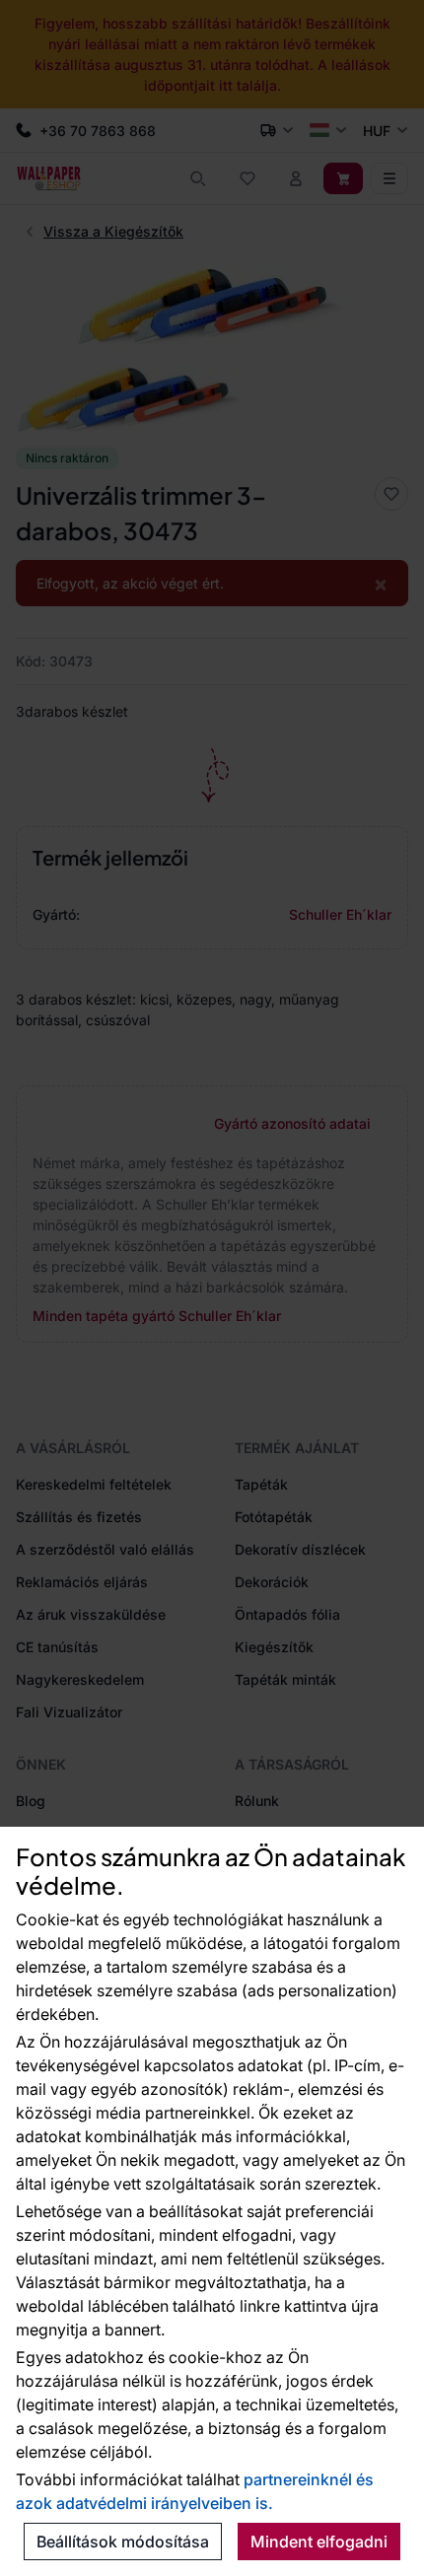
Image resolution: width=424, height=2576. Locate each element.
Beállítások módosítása (123, 2541)
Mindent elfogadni (319, 2541)
